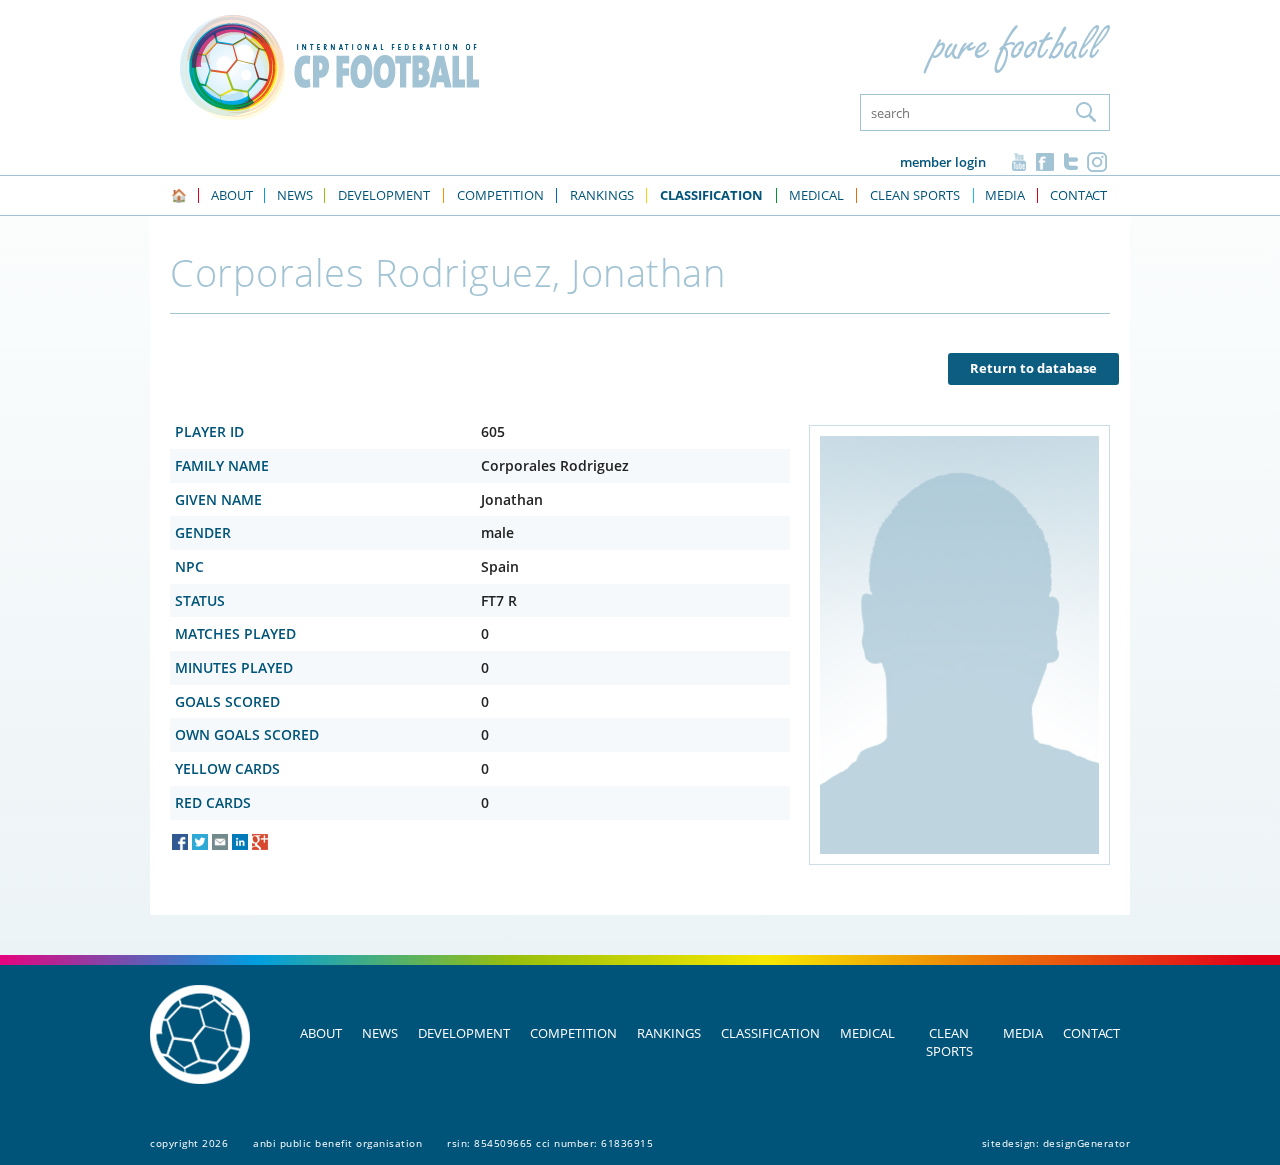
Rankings (669, 1033)
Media (1023, 1033)
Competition (573, 1033)
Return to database (1033, 368)
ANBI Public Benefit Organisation (337, 1143)
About (321, 1033)
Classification (770, 1033)
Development (464, 1033)
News (380, 1033)
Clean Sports (949, 1042)
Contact (1091, 1033)
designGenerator (1087, 1143)
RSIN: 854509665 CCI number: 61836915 (550, 1143)
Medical (867, 1033)
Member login (943, 162)
